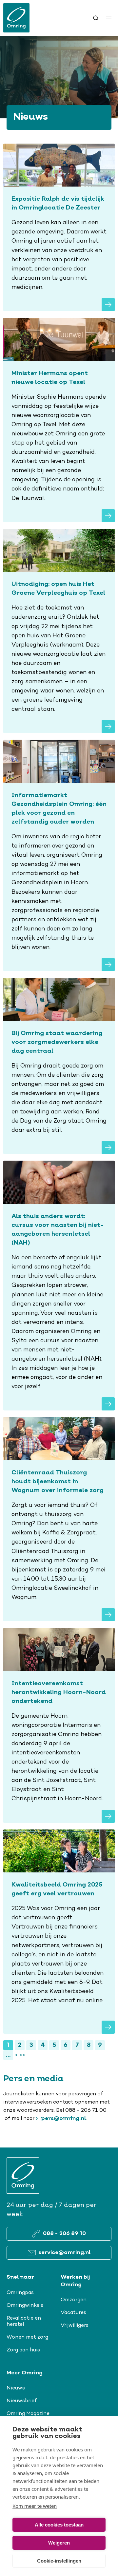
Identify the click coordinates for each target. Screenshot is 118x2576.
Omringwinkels (25, 2306)
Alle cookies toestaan (59, 2525)
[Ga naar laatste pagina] (22, 2055)
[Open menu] (109, 18)
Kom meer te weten (35, 2506)
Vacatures (73, 2313)
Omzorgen (74, 2300)
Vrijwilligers (75, 2326)
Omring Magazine (28, 2414)
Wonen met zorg (27, 2337)
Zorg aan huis (23, 2350)
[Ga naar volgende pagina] (16, 2055)
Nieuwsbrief (22, 2401)
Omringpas (20, 2293)
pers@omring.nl (63, 2119)
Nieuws (16, 2388)
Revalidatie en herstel (24, 2321)
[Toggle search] (96, 18)
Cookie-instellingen (59, 2561)
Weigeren (59, 2543)
